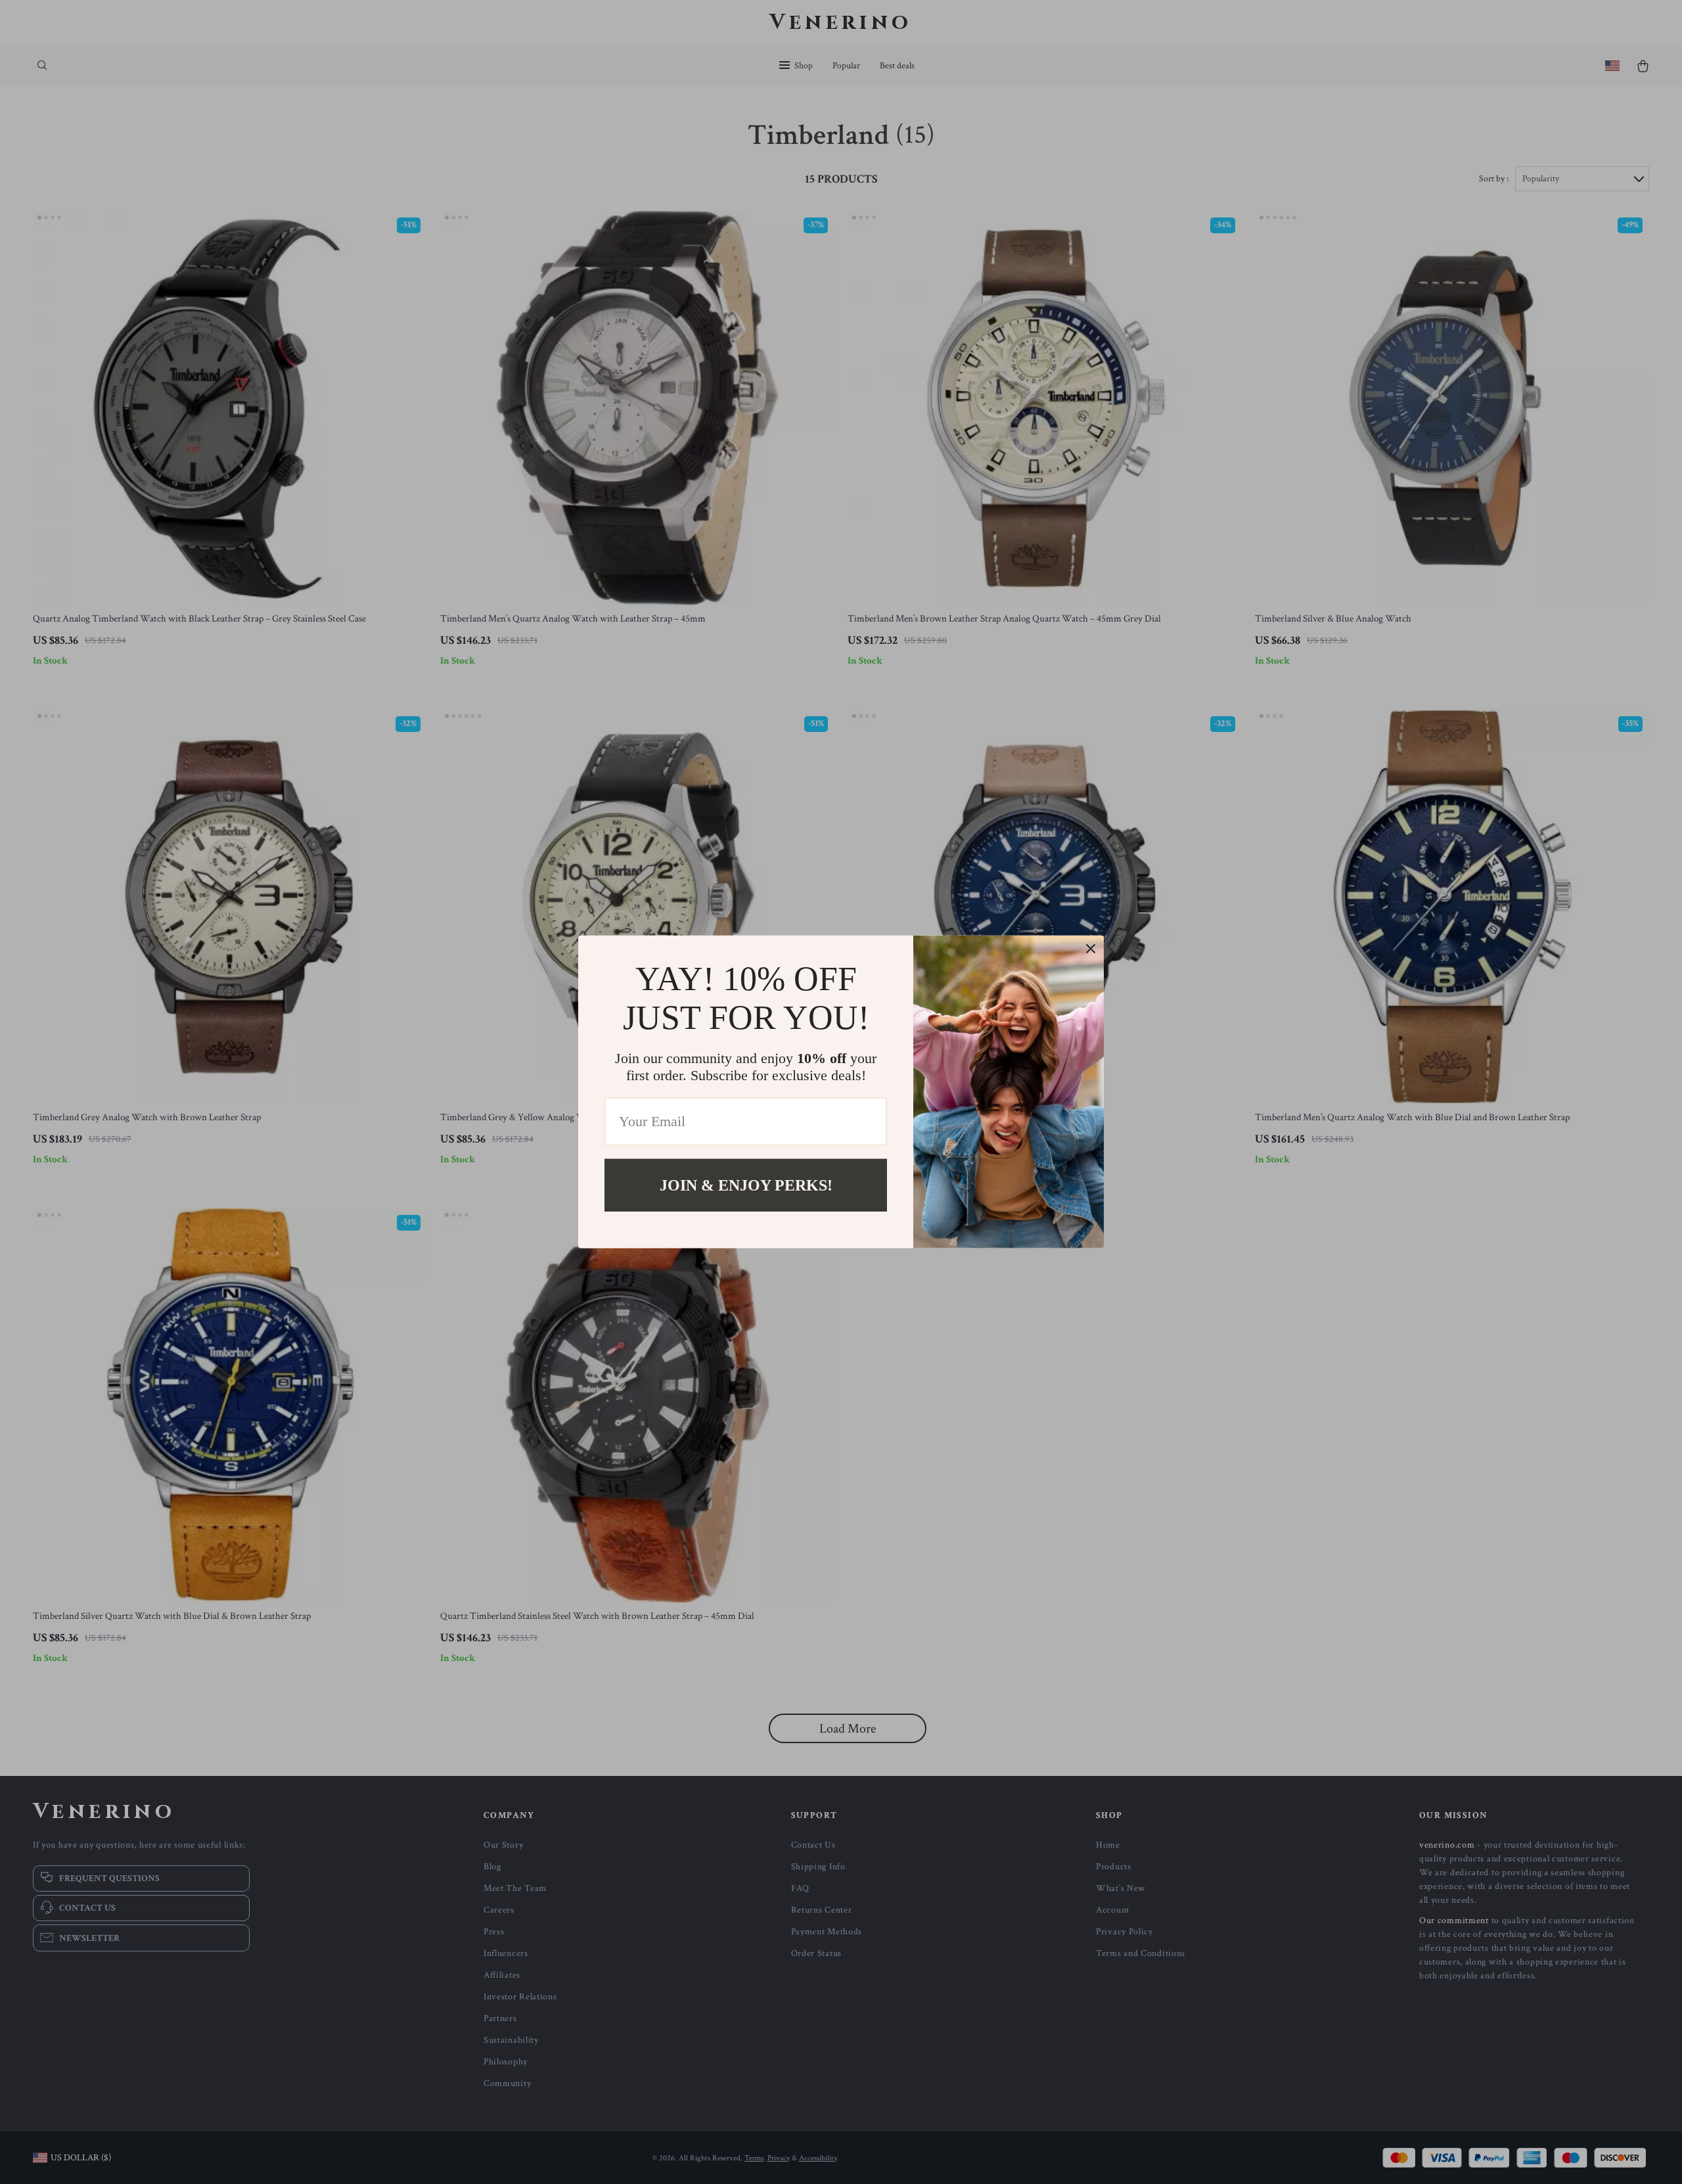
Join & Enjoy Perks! (746, 1185)
